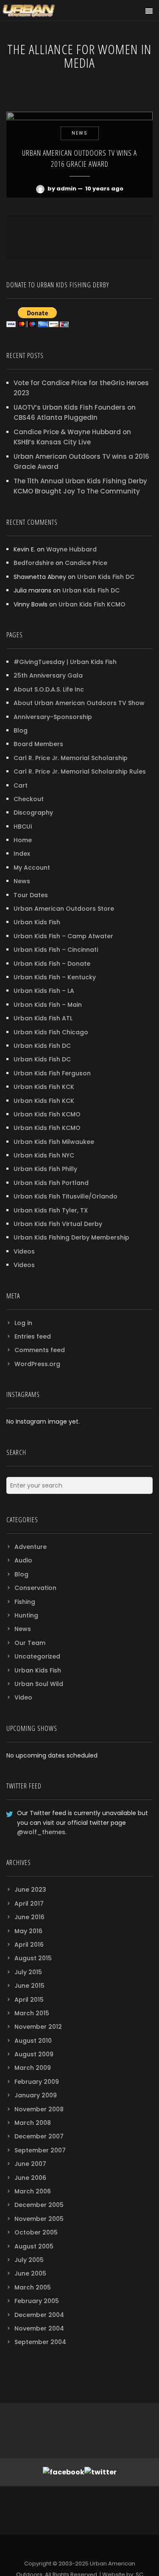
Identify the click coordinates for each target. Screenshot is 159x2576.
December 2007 (39, 2136)
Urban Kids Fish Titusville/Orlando (66, 1196)
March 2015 (32, 2013)
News (22, 881)
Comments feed (40, 1350)
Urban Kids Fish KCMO (92, 604)
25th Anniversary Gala (48, 675)
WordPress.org (37, 1364)
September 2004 (40, 2342)
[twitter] (79, 2548)
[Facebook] (64, 2472)
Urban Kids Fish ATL (43, 1018)
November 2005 (39, 2219)
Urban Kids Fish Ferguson (52, 1073)
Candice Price (86, 563)
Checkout (29, 799)
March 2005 (33, 2287)
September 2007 (40, 2150)
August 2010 (33, 2041)
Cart (21, 785)
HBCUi (23, 827)
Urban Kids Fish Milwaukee (54, 1142)
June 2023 (30, 1890)
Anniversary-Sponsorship (53, 717)
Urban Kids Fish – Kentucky (55, 977)
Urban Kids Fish (37, 922)
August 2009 (34, 2054)
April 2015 (29, 2000)
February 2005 (37, 2301)
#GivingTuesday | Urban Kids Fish (65, 662)
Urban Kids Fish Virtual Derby (58, 1224)
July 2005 (29, 2260)
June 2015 (29, 1986)
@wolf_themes (41, 1832)
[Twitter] (100, 2472)
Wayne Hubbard (71, 549)
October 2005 (36, 2232)
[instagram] (96, 2548)
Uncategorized (37, 1656)
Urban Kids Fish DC (106, 577)
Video (23, 1697)
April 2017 (29, 1904)
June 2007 (30, 2164)
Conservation (35, 1588)
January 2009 (36, 2095)
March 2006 (33, 2191)
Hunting (26, 1615)
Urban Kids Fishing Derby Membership (71, 1237)
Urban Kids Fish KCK (44, 1087)
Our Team (30, 1643)
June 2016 (29, 1917)
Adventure (31, 1547)
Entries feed (33, 1336)
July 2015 (28, 1972)
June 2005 (30, 2273)
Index (22, 854)
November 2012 (38, 2027)
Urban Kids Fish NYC (44, 1155)
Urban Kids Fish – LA (44, 991)
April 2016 (29, 1945)
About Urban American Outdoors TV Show (79, 703)
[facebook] (63, 2548)
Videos (24, 1251)
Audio (23, 1560)
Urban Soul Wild (39, 1684)
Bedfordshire (34, 563)
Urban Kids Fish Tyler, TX (51, 1210)
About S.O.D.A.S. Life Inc (49, 689)
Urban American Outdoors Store (64, 909)
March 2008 (33, 2123)
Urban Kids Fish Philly (45, 1169)
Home (23, 840)
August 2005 (34, 2246)
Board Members (38, 744)
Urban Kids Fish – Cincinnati (56, 950)
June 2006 (30, 2178)
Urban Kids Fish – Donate (52, 964)
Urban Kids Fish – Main (48, 1005)
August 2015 (33, 1958)
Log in (23, 1323)
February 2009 (37, 2082)
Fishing (25, 1602)
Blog (21, 730)
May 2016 (28, 1931)
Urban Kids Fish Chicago (51, 1032)
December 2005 (39, 2205)
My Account (32, 868)
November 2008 (39, 2109)
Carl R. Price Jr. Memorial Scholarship (71, 758)
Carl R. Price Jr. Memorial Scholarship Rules (80, 771)
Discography (33, 813)
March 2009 (33, 2068)
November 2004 (39, 2328)
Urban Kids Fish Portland (51, 1183)
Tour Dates (31, 895)
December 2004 (39, 2315)
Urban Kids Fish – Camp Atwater (63, 936)
